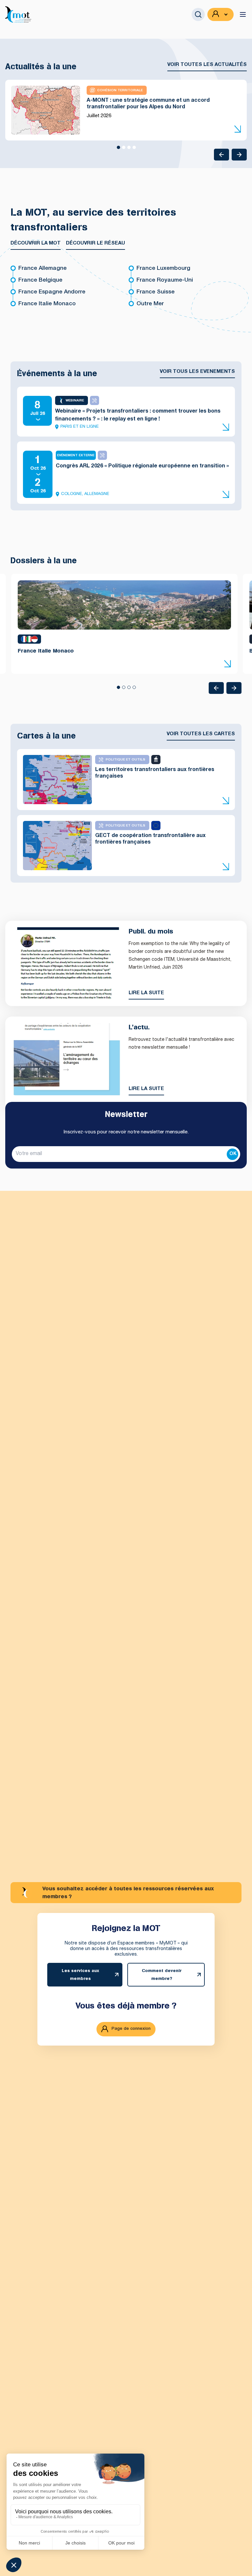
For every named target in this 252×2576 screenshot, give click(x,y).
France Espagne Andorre (52, 292)
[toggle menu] (243, 14)
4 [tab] (134, 150)
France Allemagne (42, 269)
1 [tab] (118, 150)
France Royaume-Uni (165, 280)
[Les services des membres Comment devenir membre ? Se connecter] (220, 14)
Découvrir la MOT (36, 243)
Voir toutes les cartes (201, 734)
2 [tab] (123, 150)
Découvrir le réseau (95, 243)
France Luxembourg (163, 269)
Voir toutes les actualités (207, 65)
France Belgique (40, 280)
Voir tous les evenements (197, 372)
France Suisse (156, 292)
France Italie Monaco (47, 304)
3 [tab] (129, 150)
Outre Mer (150, 304)
